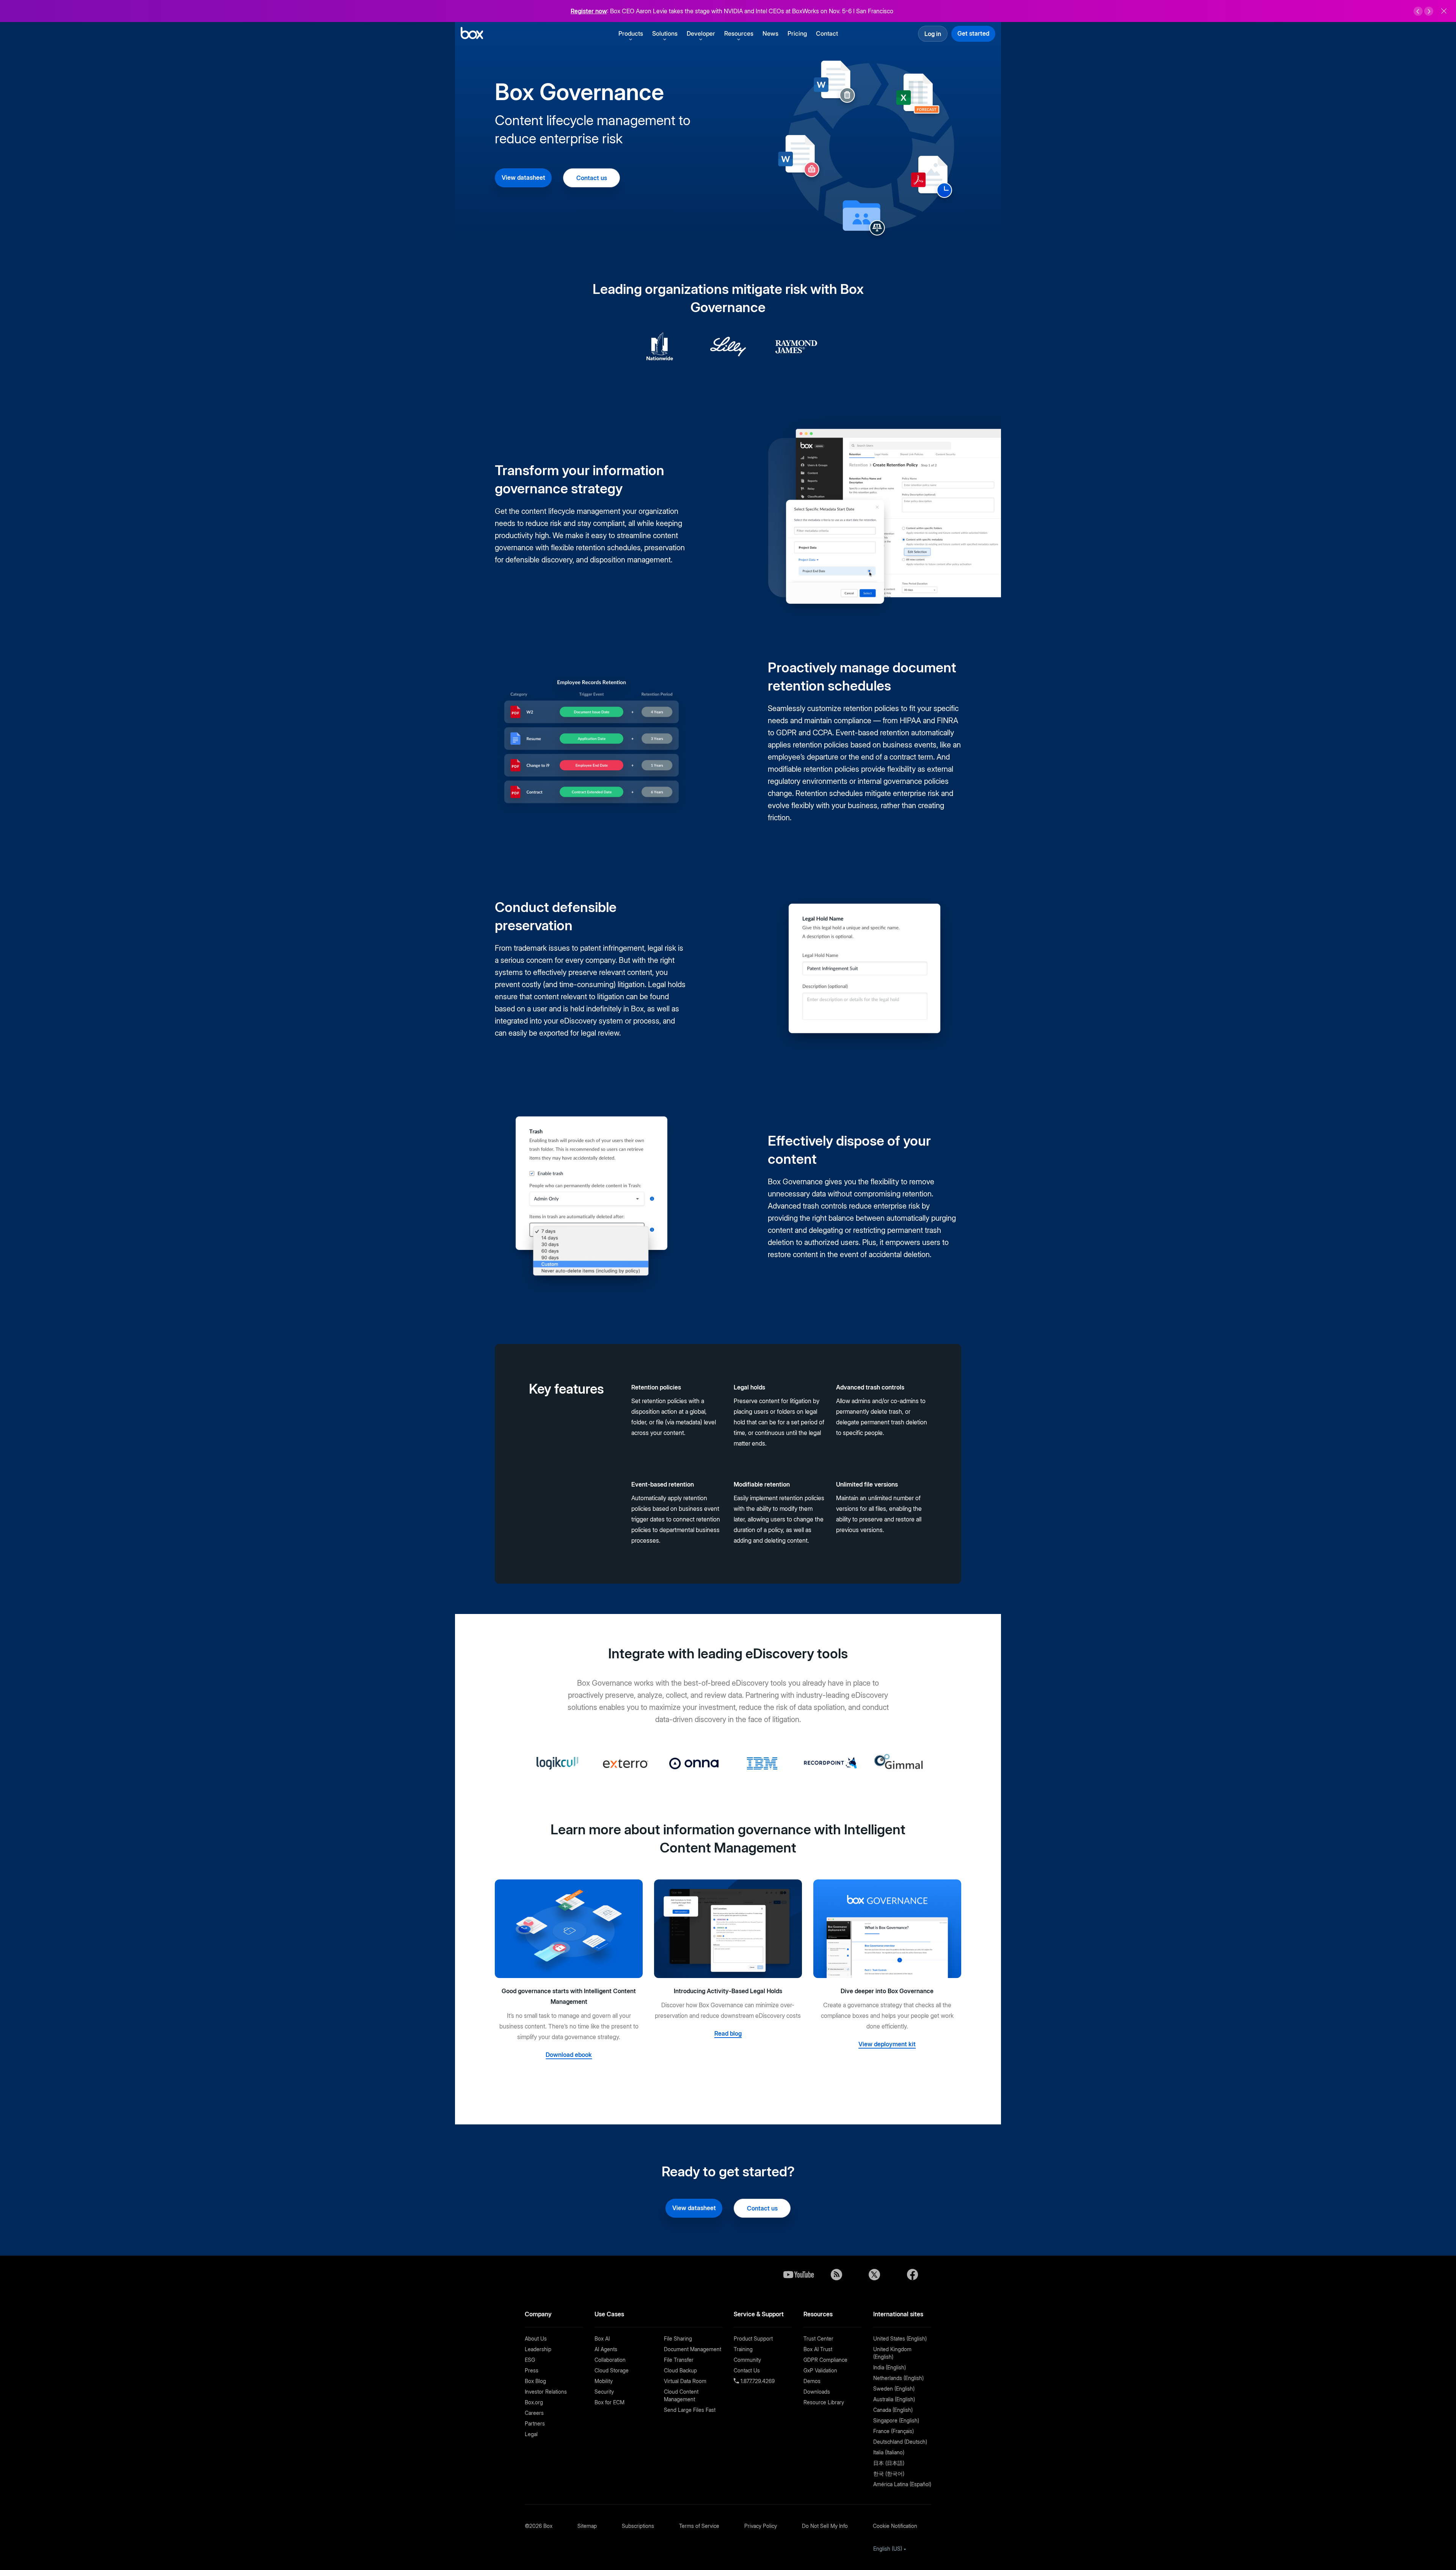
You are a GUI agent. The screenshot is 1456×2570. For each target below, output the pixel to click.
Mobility (604, 2381)
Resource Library (824, 2402)
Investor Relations (546, 2392)
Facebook (912, 2275)
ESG (530, 2360)
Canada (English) (893, 2410)
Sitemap (587, 2526)
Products (631, 33)
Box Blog (535, 2381)
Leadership (538, 2349)
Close (1444, 11)
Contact (827, 33)
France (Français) (894, 2431)
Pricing (797, 33)
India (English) (890, 2367)
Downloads (817, 2392)
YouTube (799, 2275)
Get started (973, 33)
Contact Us (747, 2370)
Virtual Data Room (685, 2381)
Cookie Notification (895, 2526)
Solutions (665, 33)
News (770, 33)
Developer (701, 33)
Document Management (693, 2349)
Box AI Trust (818, 2349)
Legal (531, 2434)
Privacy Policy (761, 2526)
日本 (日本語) (889, 2463)
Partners (535, 2423)
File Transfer (679, 2360)
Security (604, 2392)
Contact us (592, 178)
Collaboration (610, 2360)
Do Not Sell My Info (825, 2526)
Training (743, 2349)
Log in (933, 34)
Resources (739, 33)
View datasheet (523, 177)
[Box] (472, 34)
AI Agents (606, 2349)
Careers (534, 2413)
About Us (536, 2338)
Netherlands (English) (898, 2378)
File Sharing (678, 2338)
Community (747, 2360)
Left (1418, 11)
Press (532, 2370)
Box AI (602, 2338)
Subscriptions (638, 2526)
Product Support (753, 2338)
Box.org (534, 2402)
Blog (836, 2275)
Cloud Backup (680, 2370)
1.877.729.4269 (757, 2381)
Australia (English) (894, 2399)
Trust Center (818, 2338)
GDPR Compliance (825, 2360)
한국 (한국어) (889, 2473)
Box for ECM (610, 2402)
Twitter (874, 2275)
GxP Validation (820, 2370)
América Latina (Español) (902, 2484)
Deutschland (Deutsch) (900, 2442)
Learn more (821, 11)
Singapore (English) (896, 2420)
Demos (812, 2381)
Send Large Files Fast (690, 2410)
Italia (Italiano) (889, 2452)
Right (1429, 11)
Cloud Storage (612, 2370)
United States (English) (900, 2338)
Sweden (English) (894, 2389)
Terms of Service (699, 2526)
